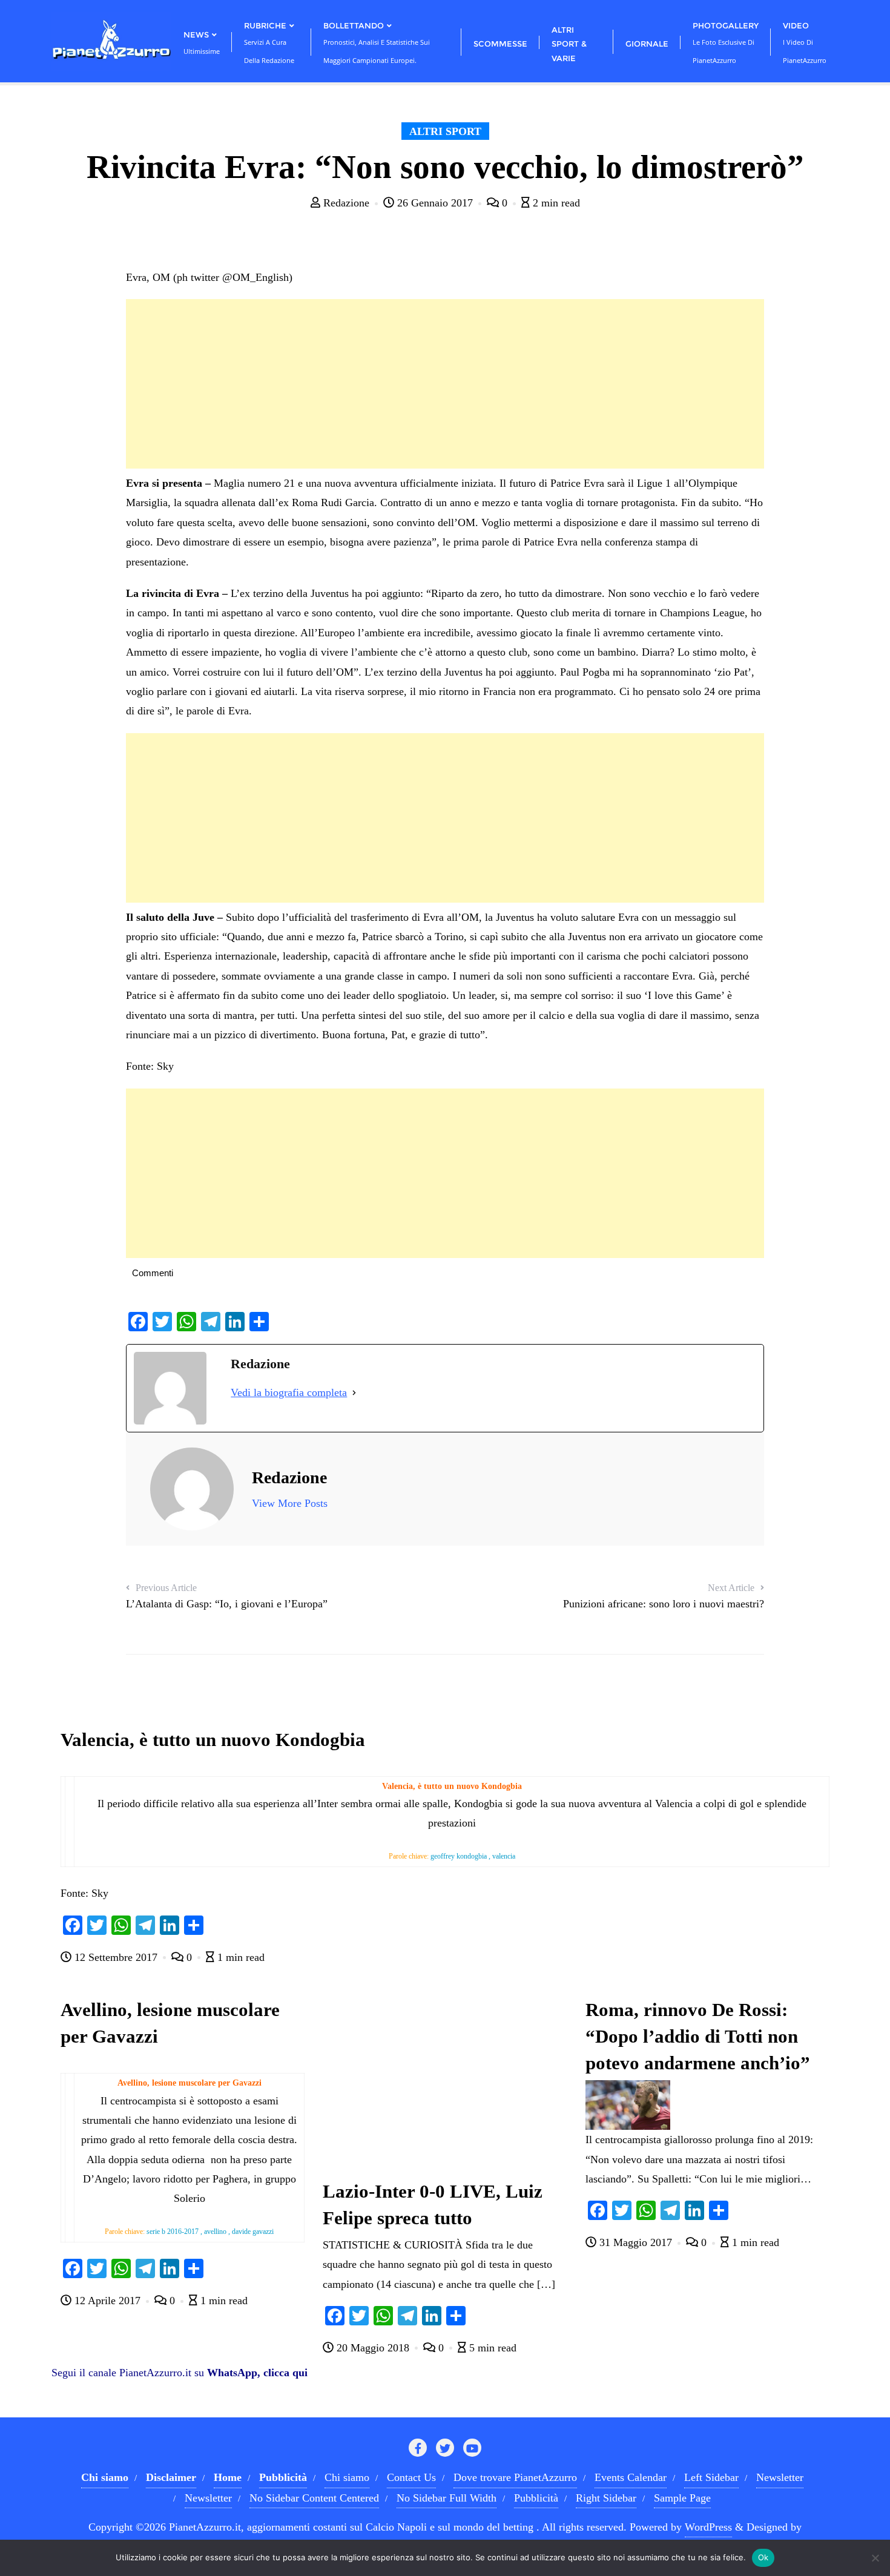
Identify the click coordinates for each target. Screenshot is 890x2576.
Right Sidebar (606, 2498)
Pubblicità (536, 2498)
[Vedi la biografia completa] (354, 1392)
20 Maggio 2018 (373, 2348)
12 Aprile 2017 (107, 2301)
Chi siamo (347, 2477)
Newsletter (780, 2477)
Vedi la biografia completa (289, 1392)
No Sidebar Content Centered (314, 2498)
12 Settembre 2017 (116, 1957)
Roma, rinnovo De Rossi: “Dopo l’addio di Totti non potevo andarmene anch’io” (698, 2037)
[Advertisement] (445, 384)
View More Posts (290, 1503)
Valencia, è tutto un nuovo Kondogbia (213, 1740)
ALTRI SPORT (445, 131)
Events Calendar (631, 2477)
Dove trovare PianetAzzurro (515, 2477)
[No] (875, 2558)
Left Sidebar (711, 2477)
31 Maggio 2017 (636, 2242)
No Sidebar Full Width (447, 2498)
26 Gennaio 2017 (435, 203)
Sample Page (682, 2498)
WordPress (708, 2527)
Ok (763, 2557)
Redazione (346, 203)
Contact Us (411, 2477)
